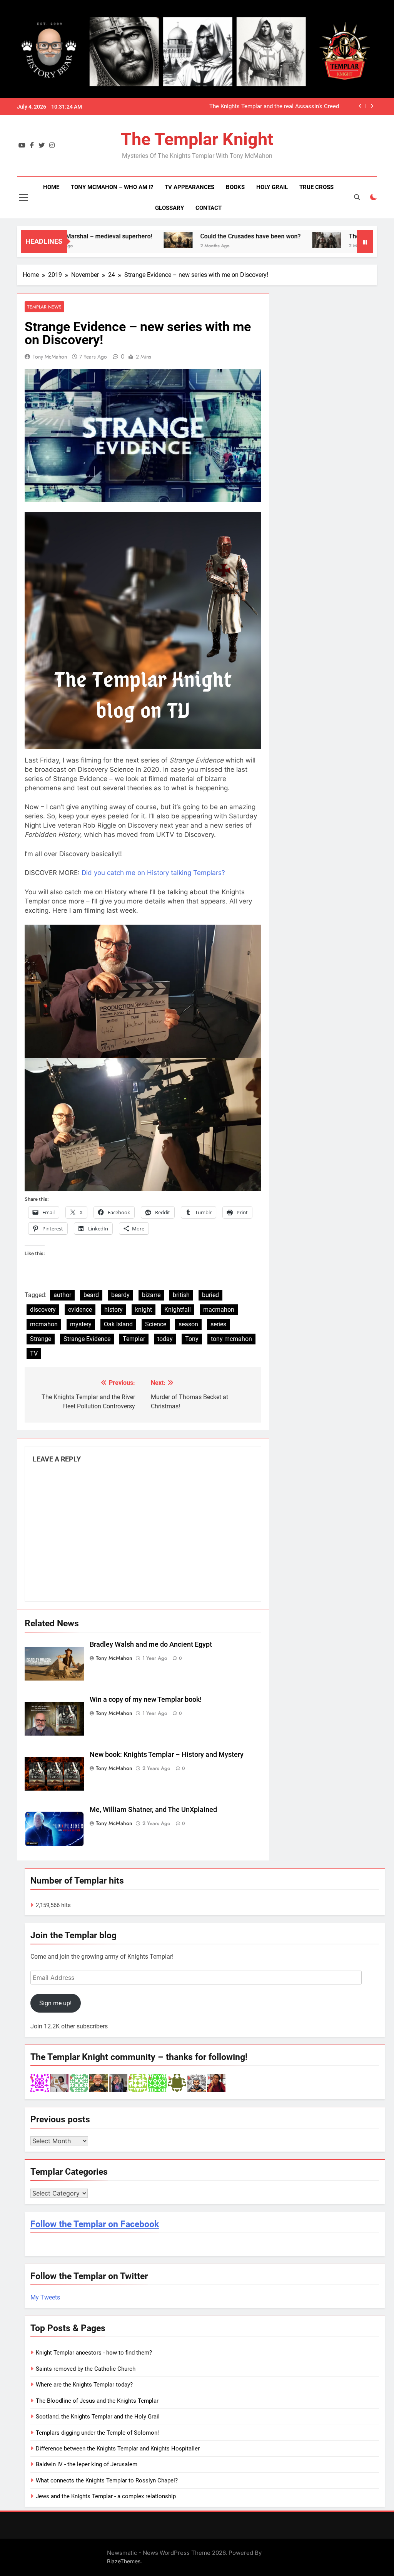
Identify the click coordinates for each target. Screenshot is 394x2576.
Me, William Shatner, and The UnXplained (153, 1810)
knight (144, 1310)
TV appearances (189, 187)
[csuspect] (177, 2083)
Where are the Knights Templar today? (84, 2385)
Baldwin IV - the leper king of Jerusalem (87, 2464)
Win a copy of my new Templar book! (146, 1699)
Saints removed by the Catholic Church (86, 2369)
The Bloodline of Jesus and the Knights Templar (97, 2401)
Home (51, 187)
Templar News (44, 307)
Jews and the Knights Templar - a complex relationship (106, 2496)
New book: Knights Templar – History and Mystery (167, 1755)
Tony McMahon (50, 357)
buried (210, 1295)
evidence (80, 1310)
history (114, 1310)
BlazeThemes (124, 2561)
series (218, 1324)
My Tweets (45, 2297)
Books (235, 187)
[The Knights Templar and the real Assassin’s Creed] (273, 240)
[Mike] (197, 2083)
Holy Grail (272, 187)
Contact (209, 208)
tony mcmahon (231, 1339)
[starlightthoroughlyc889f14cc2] (79, 2083)
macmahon (219, 1310)
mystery (81, 1324)
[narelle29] (40, 2083)
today (165, 1339)
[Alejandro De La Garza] (59, 2083)
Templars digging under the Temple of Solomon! (97, 2433)
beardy (120, 1295)
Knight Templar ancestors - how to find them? (94, 2353)
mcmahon (44, 1324)
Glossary (169, 208)
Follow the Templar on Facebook (95, 2224)
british (181, 1295)
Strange (41, 1339)
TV (34, 1353)
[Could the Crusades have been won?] (124, 240)
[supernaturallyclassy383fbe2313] (157, 2083)
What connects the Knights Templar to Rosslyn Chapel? (107, 2480)
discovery (43, 1310)
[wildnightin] (216, 2083)
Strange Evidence (87, 1339)
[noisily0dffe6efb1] (138, 2083)
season (188, 1324)
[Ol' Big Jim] (98, 2083)
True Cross (316, 187)
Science (156, 1324)
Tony (192, 1339)
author (62, 1295)
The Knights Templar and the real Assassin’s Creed (274, 107)
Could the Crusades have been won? (197, 236)
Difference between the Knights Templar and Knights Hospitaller (118, 2449)
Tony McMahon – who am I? (112, 187)
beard (91, 1295)
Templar (134, 1339)
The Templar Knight (197, 139)
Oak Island (118, 1324)
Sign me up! (55, 2003)
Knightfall (178, 1310)
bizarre (151, 1295)
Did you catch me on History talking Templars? (153, 873)
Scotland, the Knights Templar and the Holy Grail (98, 2417)
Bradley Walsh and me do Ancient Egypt (151, 1644)
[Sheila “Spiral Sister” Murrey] (118, 2083)
